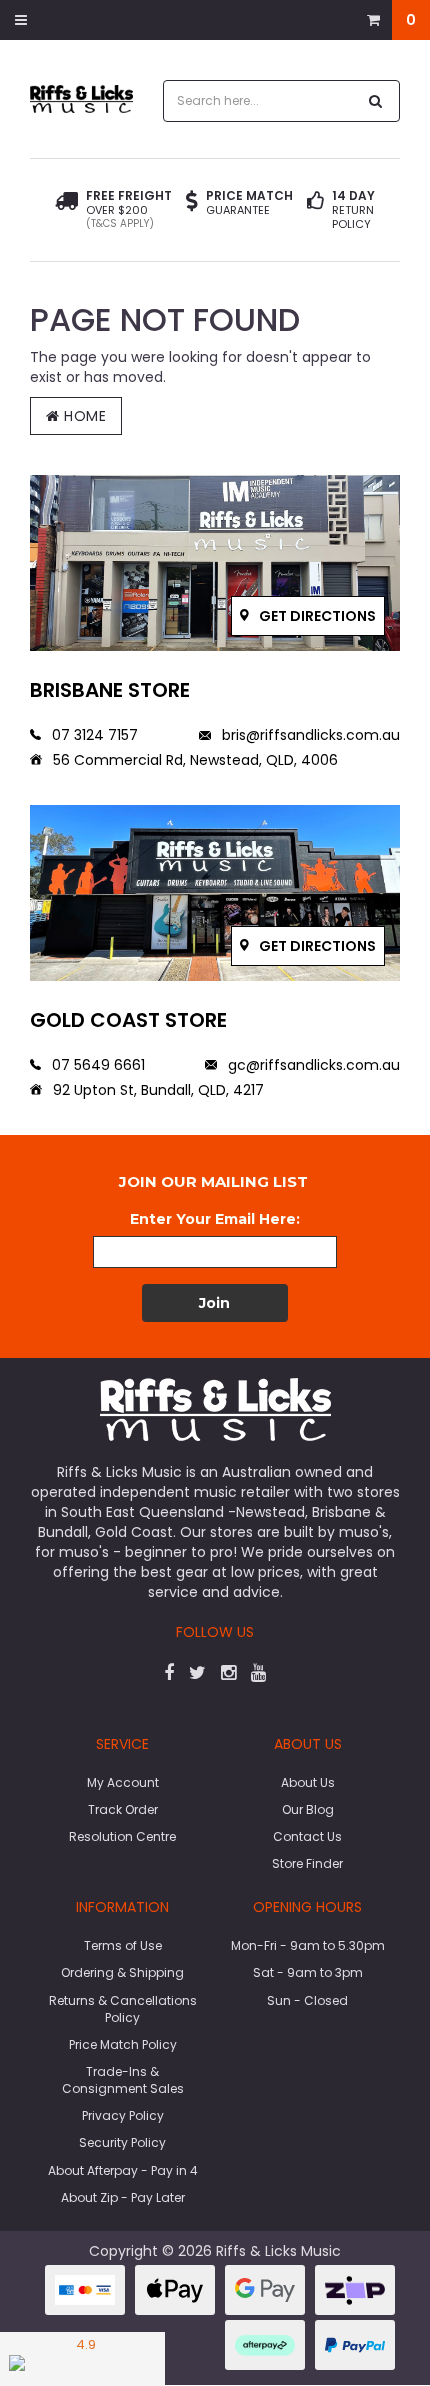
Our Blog (308, 1809)
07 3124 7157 (93, 735)
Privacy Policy (123, 2115)
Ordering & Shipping (122, 1972)
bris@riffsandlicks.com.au (309, 735)
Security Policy (122, 2142)
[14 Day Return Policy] (315, 210)
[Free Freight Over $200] (66, 210)
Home (83, 416)
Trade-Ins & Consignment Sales (123, 2080)
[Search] (376, 101)
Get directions (316, 616)
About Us (308, 1782)
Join (214, 1303)
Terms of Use (123, 1945)
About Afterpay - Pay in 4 (123, 2170)
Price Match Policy (123, 2044)
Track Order (123, 1809)
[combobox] (260, 101)
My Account (123, 1782)
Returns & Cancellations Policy (123, 2009)
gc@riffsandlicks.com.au (312, 1065)
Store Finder (307, 1863)
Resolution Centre (122, 1836)
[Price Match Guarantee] (192, 203)
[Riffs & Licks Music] (81, 97)
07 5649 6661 (96, 1065)
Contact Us (307, 1836)
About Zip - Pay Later (123, 2197)
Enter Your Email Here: (215, 1219)
